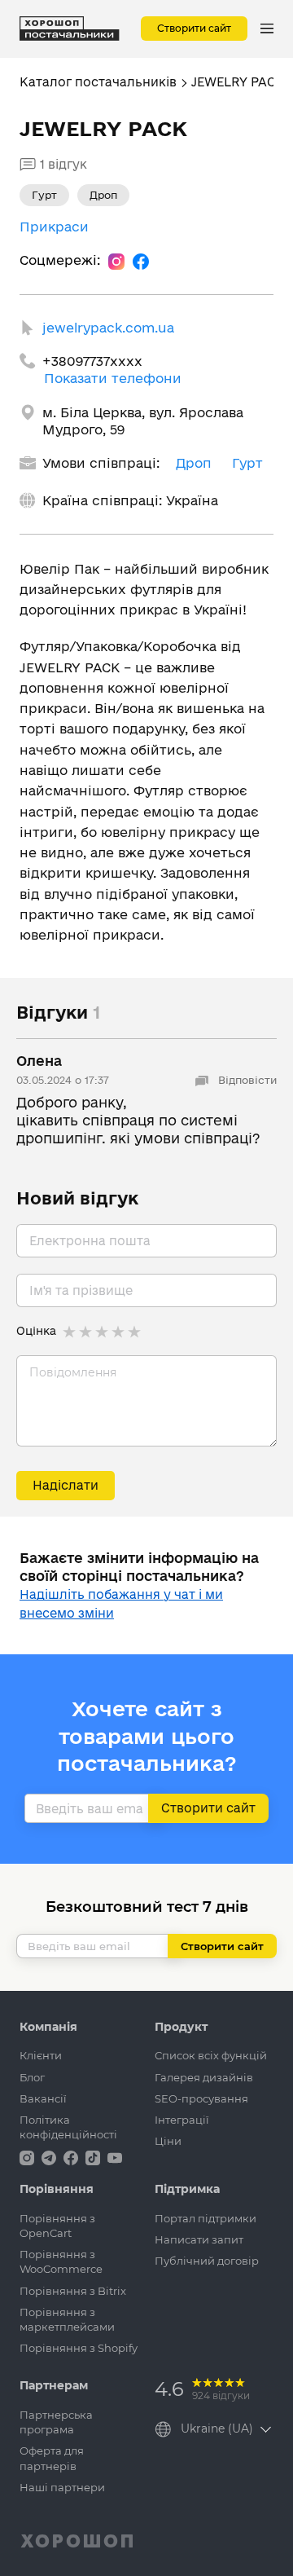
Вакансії (43, 2098)
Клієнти (41, 2055)
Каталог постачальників (98, 82)
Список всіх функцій (211, 2055)
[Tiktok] (94, 2157)
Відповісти (246, 1080)
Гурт (247, 463)
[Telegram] (50, 2157)
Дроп (194, 463)
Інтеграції (182, 2120)
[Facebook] (141, 261)
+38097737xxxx (92, 361)
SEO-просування (201, 2098)
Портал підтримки (206, 2218)
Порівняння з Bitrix (73, 2291)
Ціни (168, 2141)
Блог (32, 2077)
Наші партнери (62, 2487)
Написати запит (199, 2239)
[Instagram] (116, 261)
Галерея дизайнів (204, 2077)
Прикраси (54, 227)
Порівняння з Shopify (79, 2348)
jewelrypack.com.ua (108, 328)
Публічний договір (207, 2261)
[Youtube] (115, 2157)
